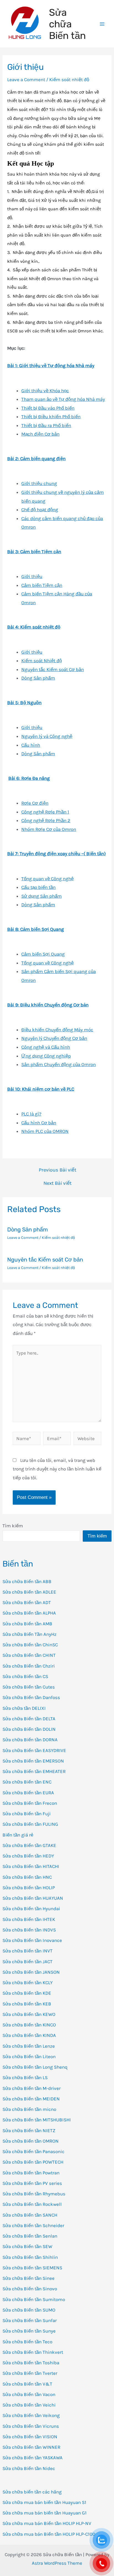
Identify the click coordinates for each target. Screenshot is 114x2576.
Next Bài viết (58, 1183)
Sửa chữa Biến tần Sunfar (30, 2320)
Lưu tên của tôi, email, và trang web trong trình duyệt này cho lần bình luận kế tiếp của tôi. (57, 1469)
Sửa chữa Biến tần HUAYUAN (33, 1898)
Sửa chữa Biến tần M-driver (32, 2088)
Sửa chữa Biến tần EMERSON (33, 1761)
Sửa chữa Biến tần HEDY (28, 1856)
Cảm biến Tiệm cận (42, 585)
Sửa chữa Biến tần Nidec (29, 2468)
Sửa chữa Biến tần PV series (32, 2183)
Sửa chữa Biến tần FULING (30, 1824)
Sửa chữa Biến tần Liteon (29, 2056)
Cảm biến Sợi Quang (43, 954)
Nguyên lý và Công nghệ (47, 736)
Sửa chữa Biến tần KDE (27, 1993)
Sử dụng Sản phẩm (42, 896)
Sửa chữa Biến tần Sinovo (30, 2289)
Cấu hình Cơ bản (39, 1123)
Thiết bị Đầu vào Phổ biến (48, 408)
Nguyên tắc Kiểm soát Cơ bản (53, 669)
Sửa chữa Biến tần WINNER (31, 2447)
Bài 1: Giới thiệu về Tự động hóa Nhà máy (51, 365)
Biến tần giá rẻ (18, 1835)
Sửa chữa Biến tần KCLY (28, 1983)
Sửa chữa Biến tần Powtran (31, 2173)
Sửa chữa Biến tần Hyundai (31, 1909)
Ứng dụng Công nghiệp (46, 1056)
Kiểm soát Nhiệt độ (42, 661)
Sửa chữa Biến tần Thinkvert (33, 2352)
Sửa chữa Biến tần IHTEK (29, 1919)
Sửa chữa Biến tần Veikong (31, 2415)
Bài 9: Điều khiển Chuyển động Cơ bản (48, 1005)
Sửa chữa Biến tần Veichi (29, 2405)
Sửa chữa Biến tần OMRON (31, 2141)
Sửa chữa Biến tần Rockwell (32, 2204)
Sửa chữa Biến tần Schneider (33, 2225)
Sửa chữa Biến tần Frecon (30, 1803)
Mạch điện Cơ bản (40, 434)
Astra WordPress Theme (57, 2563)
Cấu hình (31, 745)
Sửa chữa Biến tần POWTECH (33, 2162)
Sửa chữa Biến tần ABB (27, 1581)
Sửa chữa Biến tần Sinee (28, 2278)
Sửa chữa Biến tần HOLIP (29, 1888)
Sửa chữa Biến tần (67, 24)
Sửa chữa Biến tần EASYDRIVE (34, 1750)
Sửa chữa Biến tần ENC (27, 1782)
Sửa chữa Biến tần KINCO (29, 2025)
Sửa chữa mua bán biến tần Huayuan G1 (45, 2513)
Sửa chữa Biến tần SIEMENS (32, 2268)
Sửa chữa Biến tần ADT (27, 1602)
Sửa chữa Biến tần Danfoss (31, 1697)
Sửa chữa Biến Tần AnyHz (29, 1634)
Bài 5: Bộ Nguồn (24, 703)
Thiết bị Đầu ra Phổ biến (46, 425)
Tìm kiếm (13, 1526)
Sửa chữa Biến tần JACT (28, 1962)
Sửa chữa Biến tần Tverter (30, 2373)
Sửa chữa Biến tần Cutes (29, 1687)
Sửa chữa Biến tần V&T (27, 2384)
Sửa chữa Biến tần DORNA (30, 1740)
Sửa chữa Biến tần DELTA (29, 1719)
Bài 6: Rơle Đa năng (29, 778)
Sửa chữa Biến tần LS (25, 2077)
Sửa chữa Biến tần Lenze (29, 2046)
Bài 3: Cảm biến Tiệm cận (34, 552)
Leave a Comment (26, 79)
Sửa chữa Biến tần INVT (28, 1951)
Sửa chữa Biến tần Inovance (32, 1940)
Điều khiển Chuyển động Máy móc (57, 1030)
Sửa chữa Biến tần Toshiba (31, 2363)
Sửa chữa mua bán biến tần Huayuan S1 (44, 2502)
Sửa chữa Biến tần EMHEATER (34, 1771)
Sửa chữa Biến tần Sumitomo (34, 2299)
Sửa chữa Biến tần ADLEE (29, 1592)
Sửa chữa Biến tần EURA (28, 1793)
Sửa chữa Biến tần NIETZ (29, 2130)
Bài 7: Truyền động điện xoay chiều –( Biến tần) (56, 854)
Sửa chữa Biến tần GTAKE (29, 1845)
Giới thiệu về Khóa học (45, 391)
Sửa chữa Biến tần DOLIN (29, 1729)
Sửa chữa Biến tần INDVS (29, 1930)
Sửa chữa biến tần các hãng (32, 2492)
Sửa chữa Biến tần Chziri (29, 1666)
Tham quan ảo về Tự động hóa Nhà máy (63, 399)
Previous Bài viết (58, 1170)
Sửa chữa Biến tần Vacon (29, 2394)
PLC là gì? (31, 1114)
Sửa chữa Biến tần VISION (30, 2437)
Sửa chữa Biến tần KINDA (29, 2035)
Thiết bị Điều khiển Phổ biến (51, 417)
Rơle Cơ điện (35, 803)
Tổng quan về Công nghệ (47, 879)
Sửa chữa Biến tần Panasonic (33, 2151)
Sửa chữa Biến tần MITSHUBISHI (37, 2120)
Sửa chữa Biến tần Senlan (30, 2236)
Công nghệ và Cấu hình (46, 1047)
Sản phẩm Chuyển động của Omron (59, 1064)
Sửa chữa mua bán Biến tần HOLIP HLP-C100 (49, 2534)
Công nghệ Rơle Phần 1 (45, 812)
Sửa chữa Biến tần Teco (27, 2342)
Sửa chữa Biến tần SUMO (29, 2310)
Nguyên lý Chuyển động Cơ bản (54, 1038)
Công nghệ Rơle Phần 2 (46, 820)
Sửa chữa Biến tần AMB (27, 1624)
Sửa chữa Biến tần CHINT (29, 1655)
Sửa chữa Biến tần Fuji (27, 1814)
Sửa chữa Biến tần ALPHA (29, 1613)
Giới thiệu (32, 576)
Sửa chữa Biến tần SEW (27, 2246)
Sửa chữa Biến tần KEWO (29, 2014)
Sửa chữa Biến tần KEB (27, 2004)
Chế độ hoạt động (40, 510)
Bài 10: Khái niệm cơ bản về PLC (41, 1089)
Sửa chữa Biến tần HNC (27, 1877)
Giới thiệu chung (39, 483)
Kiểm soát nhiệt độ (69, 79)
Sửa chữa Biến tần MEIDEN (31, 2099)
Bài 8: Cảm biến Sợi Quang (36, 929)
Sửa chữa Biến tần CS (25, 1676)
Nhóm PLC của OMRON (45, 1131)
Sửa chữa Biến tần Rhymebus (34, 2194)
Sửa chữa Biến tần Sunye (29, 2331)
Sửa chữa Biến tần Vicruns (31, 2426)
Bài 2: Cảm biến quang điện (36, 459)
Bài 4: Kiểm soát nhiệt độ (34, 627)
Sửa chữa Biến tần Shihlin (30, 2257)
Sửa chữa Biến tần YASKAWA (33, 2458)
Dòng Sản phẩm (38, 678)
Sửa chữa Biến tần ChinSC (30, 1645)
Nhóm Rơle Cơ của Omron (49, 829)
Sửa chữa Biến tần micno (29, 2109)
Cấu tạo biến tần (38, 887)
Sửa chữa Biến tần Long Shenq (35, 2067)
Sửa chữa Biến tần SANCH (30, 2215)
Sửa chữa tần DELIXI (24, 1708)
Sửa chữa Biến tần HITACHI (31, 1866)
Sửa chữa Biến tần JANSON (31, 1972)
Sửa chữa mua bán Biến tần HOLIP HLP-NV (47, 2523)
